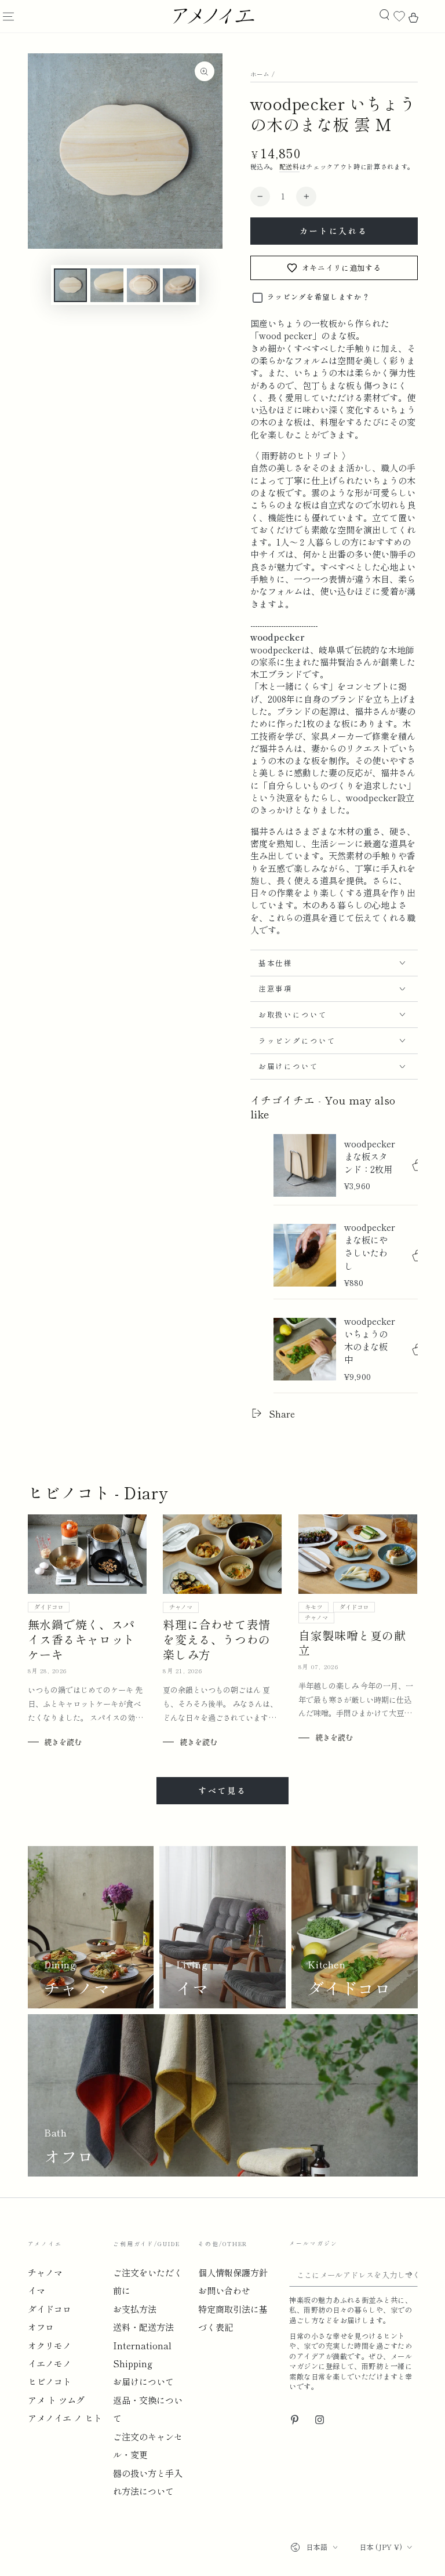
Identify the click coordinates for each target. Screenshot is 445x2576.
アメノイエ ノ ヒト (65, 2418)
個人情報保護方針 (233, 2272)
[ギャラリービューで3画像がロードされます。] (143, 285)
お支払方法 (135, 2309)
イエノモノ (50, 2363)
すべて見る (222, 1790)
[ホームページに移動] (213, 16)
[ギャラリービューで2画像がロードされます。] (107, 285)
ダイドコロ (49, 1607)
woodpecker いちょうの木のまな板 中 (370, 1340)
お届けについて (143, 2381)
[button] (384, 15)
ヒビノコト (50, 2381)
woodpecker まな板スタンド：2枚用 (370, 1156)
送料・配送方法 (143, 2327)
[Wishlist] (399, 17)
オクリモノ (50, 2345)
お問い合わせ (224, 2290)
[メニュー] (8, 17)
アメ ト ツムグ (56, 2400)
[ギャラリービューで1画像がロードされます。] (70, 285)
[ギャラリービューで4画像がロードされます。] (179, 285)
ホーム (260, 74)
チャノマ (181, 1607)
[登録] (411, 2275)
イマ (37, 2290)
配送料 (289, 166)
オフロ (41, 2327)
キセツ (313, 1607)
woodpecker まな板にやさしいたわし (370, 1246)
